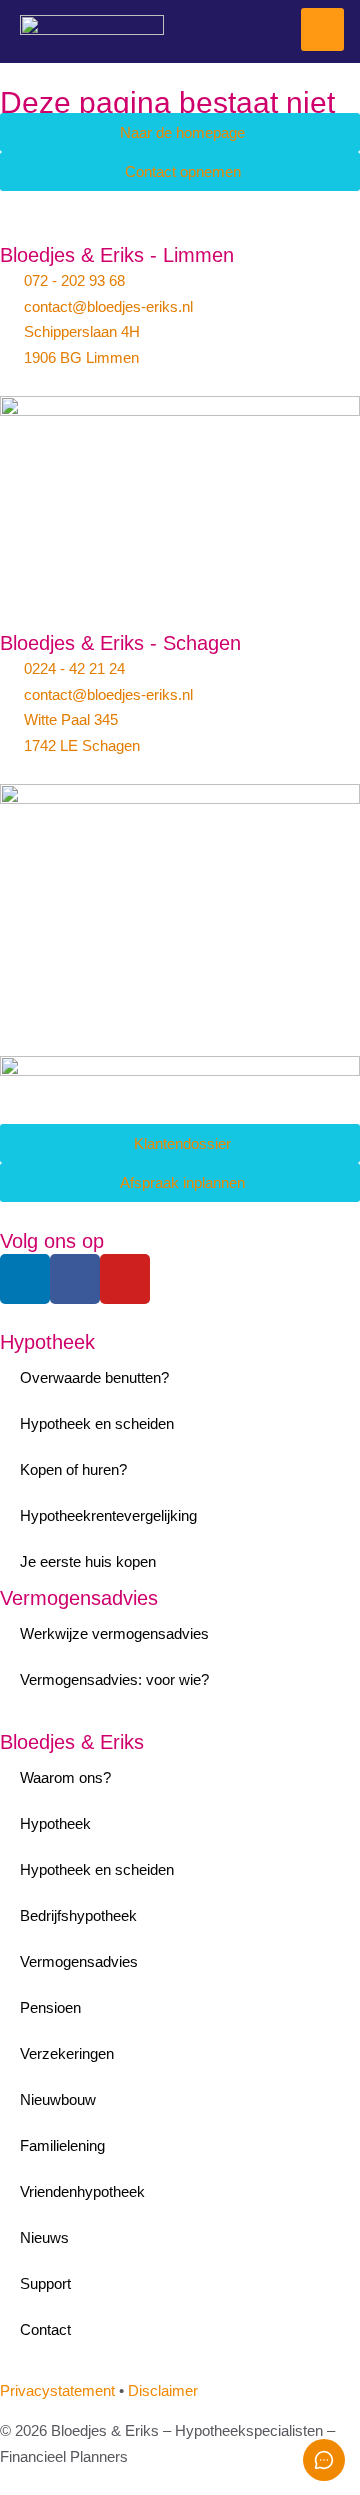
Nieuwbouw (58, 2099)
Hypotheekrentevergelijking (108, 1515)
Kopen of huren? (73, 1469)
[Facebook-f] (75, 1279)
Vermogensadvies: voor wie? (114, 1679)
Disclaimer (163, 2390)
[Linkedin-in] (25, 1279)
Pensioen (50, 2007)
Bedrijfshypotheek (78, 1915)
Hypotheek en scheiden (97, 1423)
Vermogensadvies (79, 1598)
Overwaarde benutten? (94, 1377)
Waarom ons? (65, 1777)
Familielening (62, 2145)
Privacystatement (57, 2390)
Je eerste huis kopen (88, 1561)
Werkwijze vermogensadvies (114, 1633)
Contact (45, 2329)
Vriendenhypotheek (82, 2191)
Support (45, 2283)
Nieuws (44, 2237)
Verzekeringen (67, 2053)
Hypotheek (47, 1342)
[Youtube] (125, 1279)
